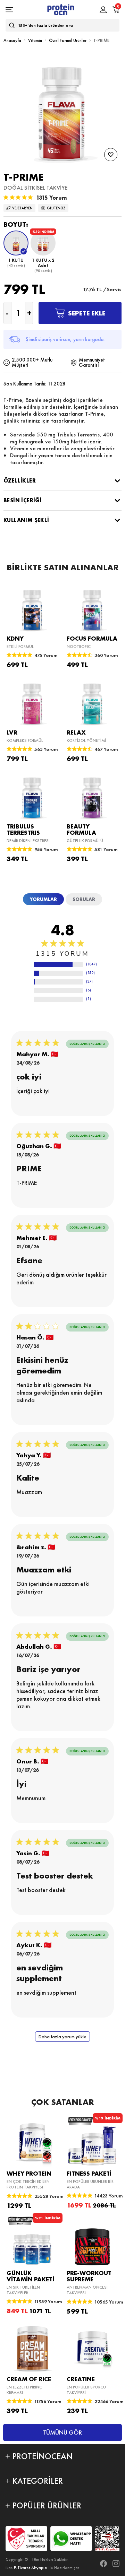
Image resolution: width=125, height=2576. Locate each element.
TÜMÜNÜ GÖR (62, 2432)
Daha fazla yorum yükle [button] (62, 2037)
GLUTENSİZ (56, 208)
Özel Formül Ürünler (68, 40)
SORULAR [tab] (84, 899)
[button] (16, 252)
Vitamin (35, 40)
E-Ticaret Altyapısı (31, 2568)
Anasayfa (12, 40)
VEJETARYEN (22, 208)
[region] (58, 966)
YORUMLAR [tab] (43, 899)
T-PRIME (101, 40)
